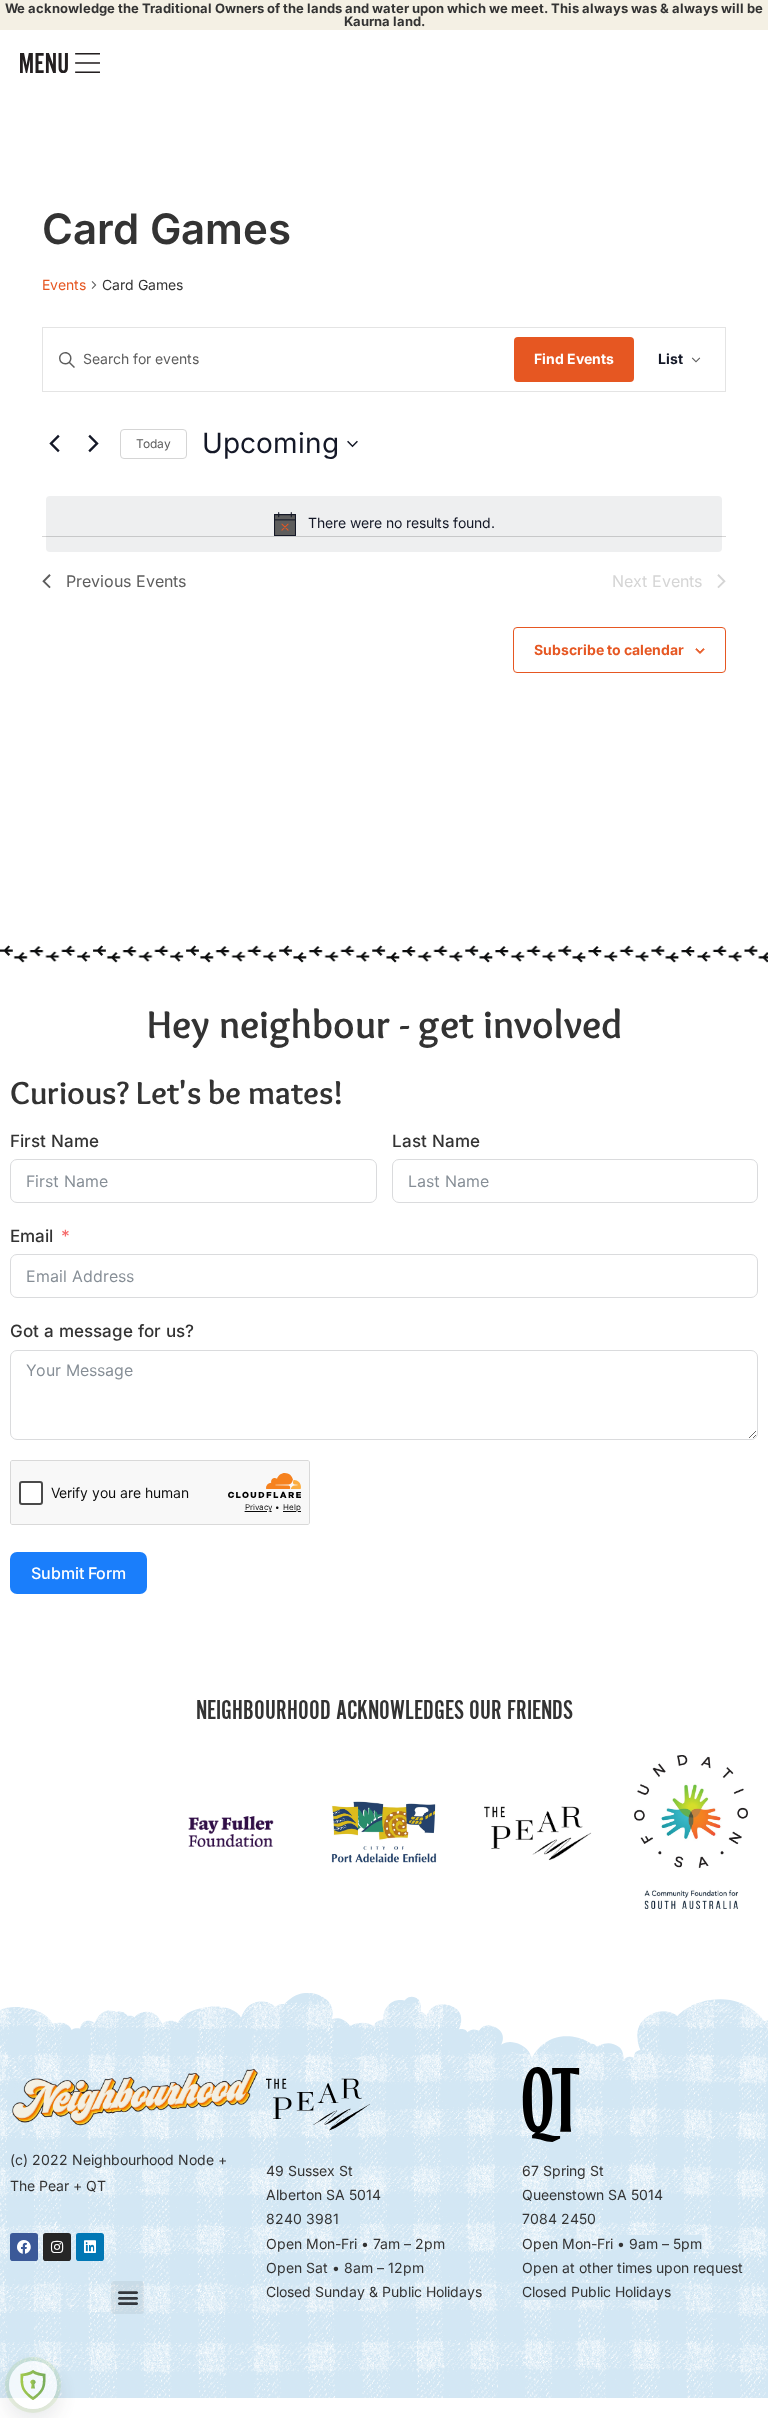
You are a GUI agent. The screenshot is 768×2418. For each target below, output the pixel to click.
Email (31, 1236)
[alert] (384, 524)
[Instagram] (57, 2247)
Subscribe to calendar (609, 649)
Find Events (574, 358)
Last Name (436, 1141)
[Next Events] (93, 444)
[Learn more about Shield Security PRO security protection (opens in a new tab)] (33, 2385)
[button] (127, 2297)
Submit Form (78, 1573)
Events (64, 284)
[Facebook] (24, 2247)
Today (153, 443)
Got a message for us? (102, 1331)
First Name (54, 1141)
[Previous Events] (54, 444)
